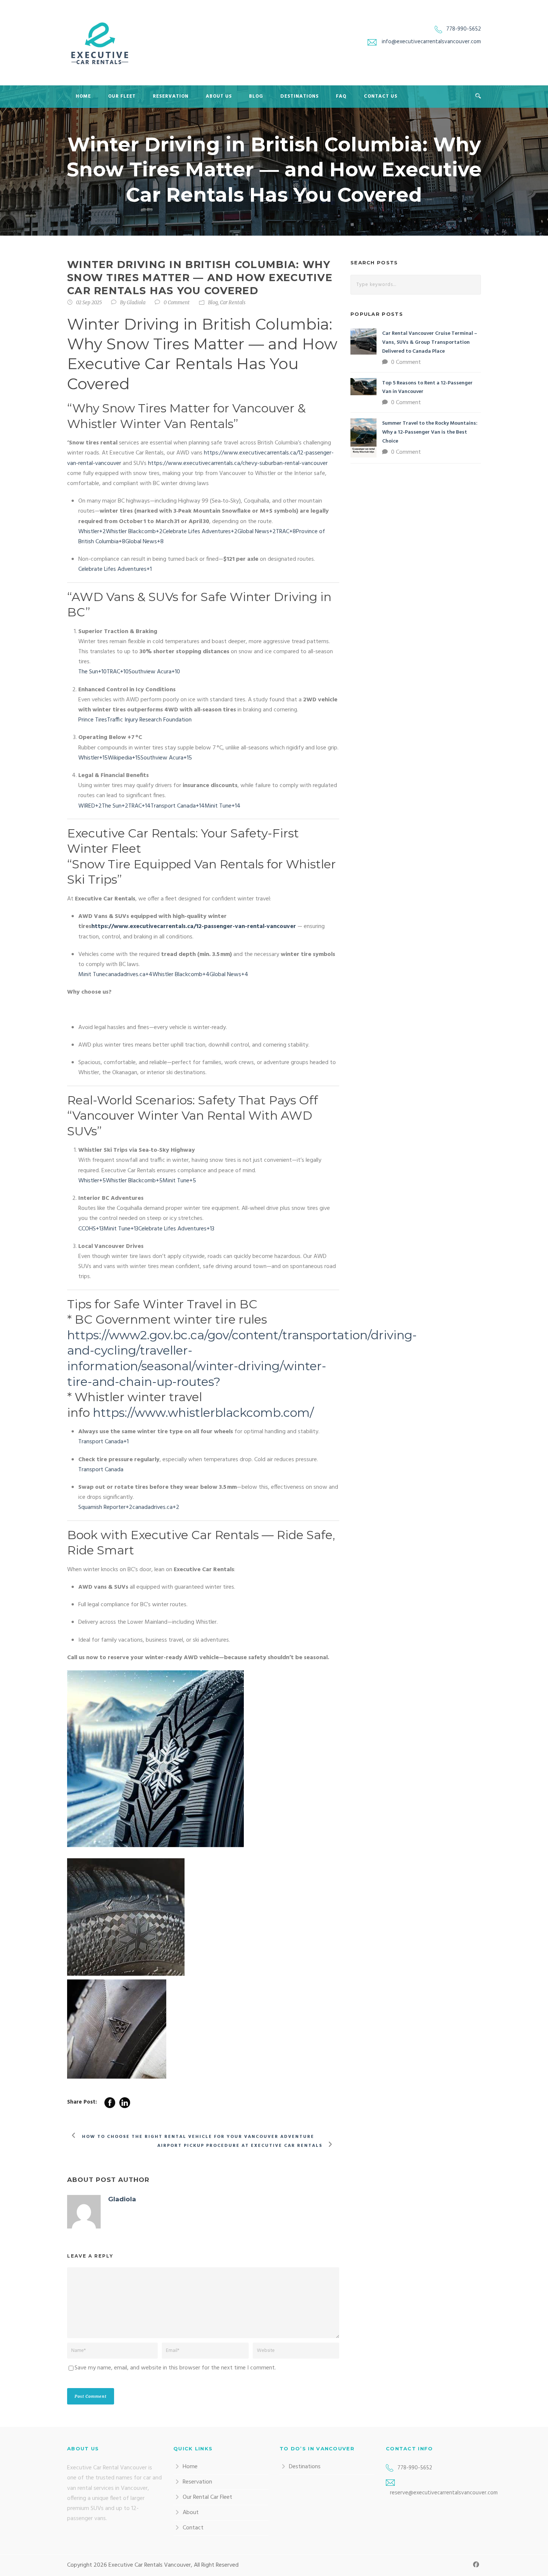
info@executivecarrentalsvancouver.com (431, 42)
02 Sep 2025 (89, 303)
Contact (193, 2528)
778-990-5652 (464, 29)
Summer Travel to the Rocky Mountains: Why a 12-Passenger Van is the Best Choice (430, 432)
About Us (219, 96)
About (191, 2513)
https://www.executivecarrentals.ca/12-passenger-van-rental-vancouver (194, 927)
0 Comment (177, 303)
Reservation (171, 96)
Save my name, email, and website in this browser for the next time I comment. (175, 2368)
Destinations (300, 96)
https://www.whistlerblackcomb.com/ (203, 1413)
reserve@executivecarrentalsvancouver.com (444, 2493)
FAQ (341, 96)
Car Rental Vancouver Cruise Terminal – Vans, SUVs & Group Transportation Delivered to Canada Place (430, 342)
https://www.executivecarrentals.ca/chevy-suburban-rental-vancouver (238, 463)
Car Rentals (233, 303)
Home (83, 96)
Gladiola (136, 303)
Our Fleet (122, 96)
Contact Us (381, 96)
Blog (256, 96)
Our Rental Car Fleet (207, 2497)
